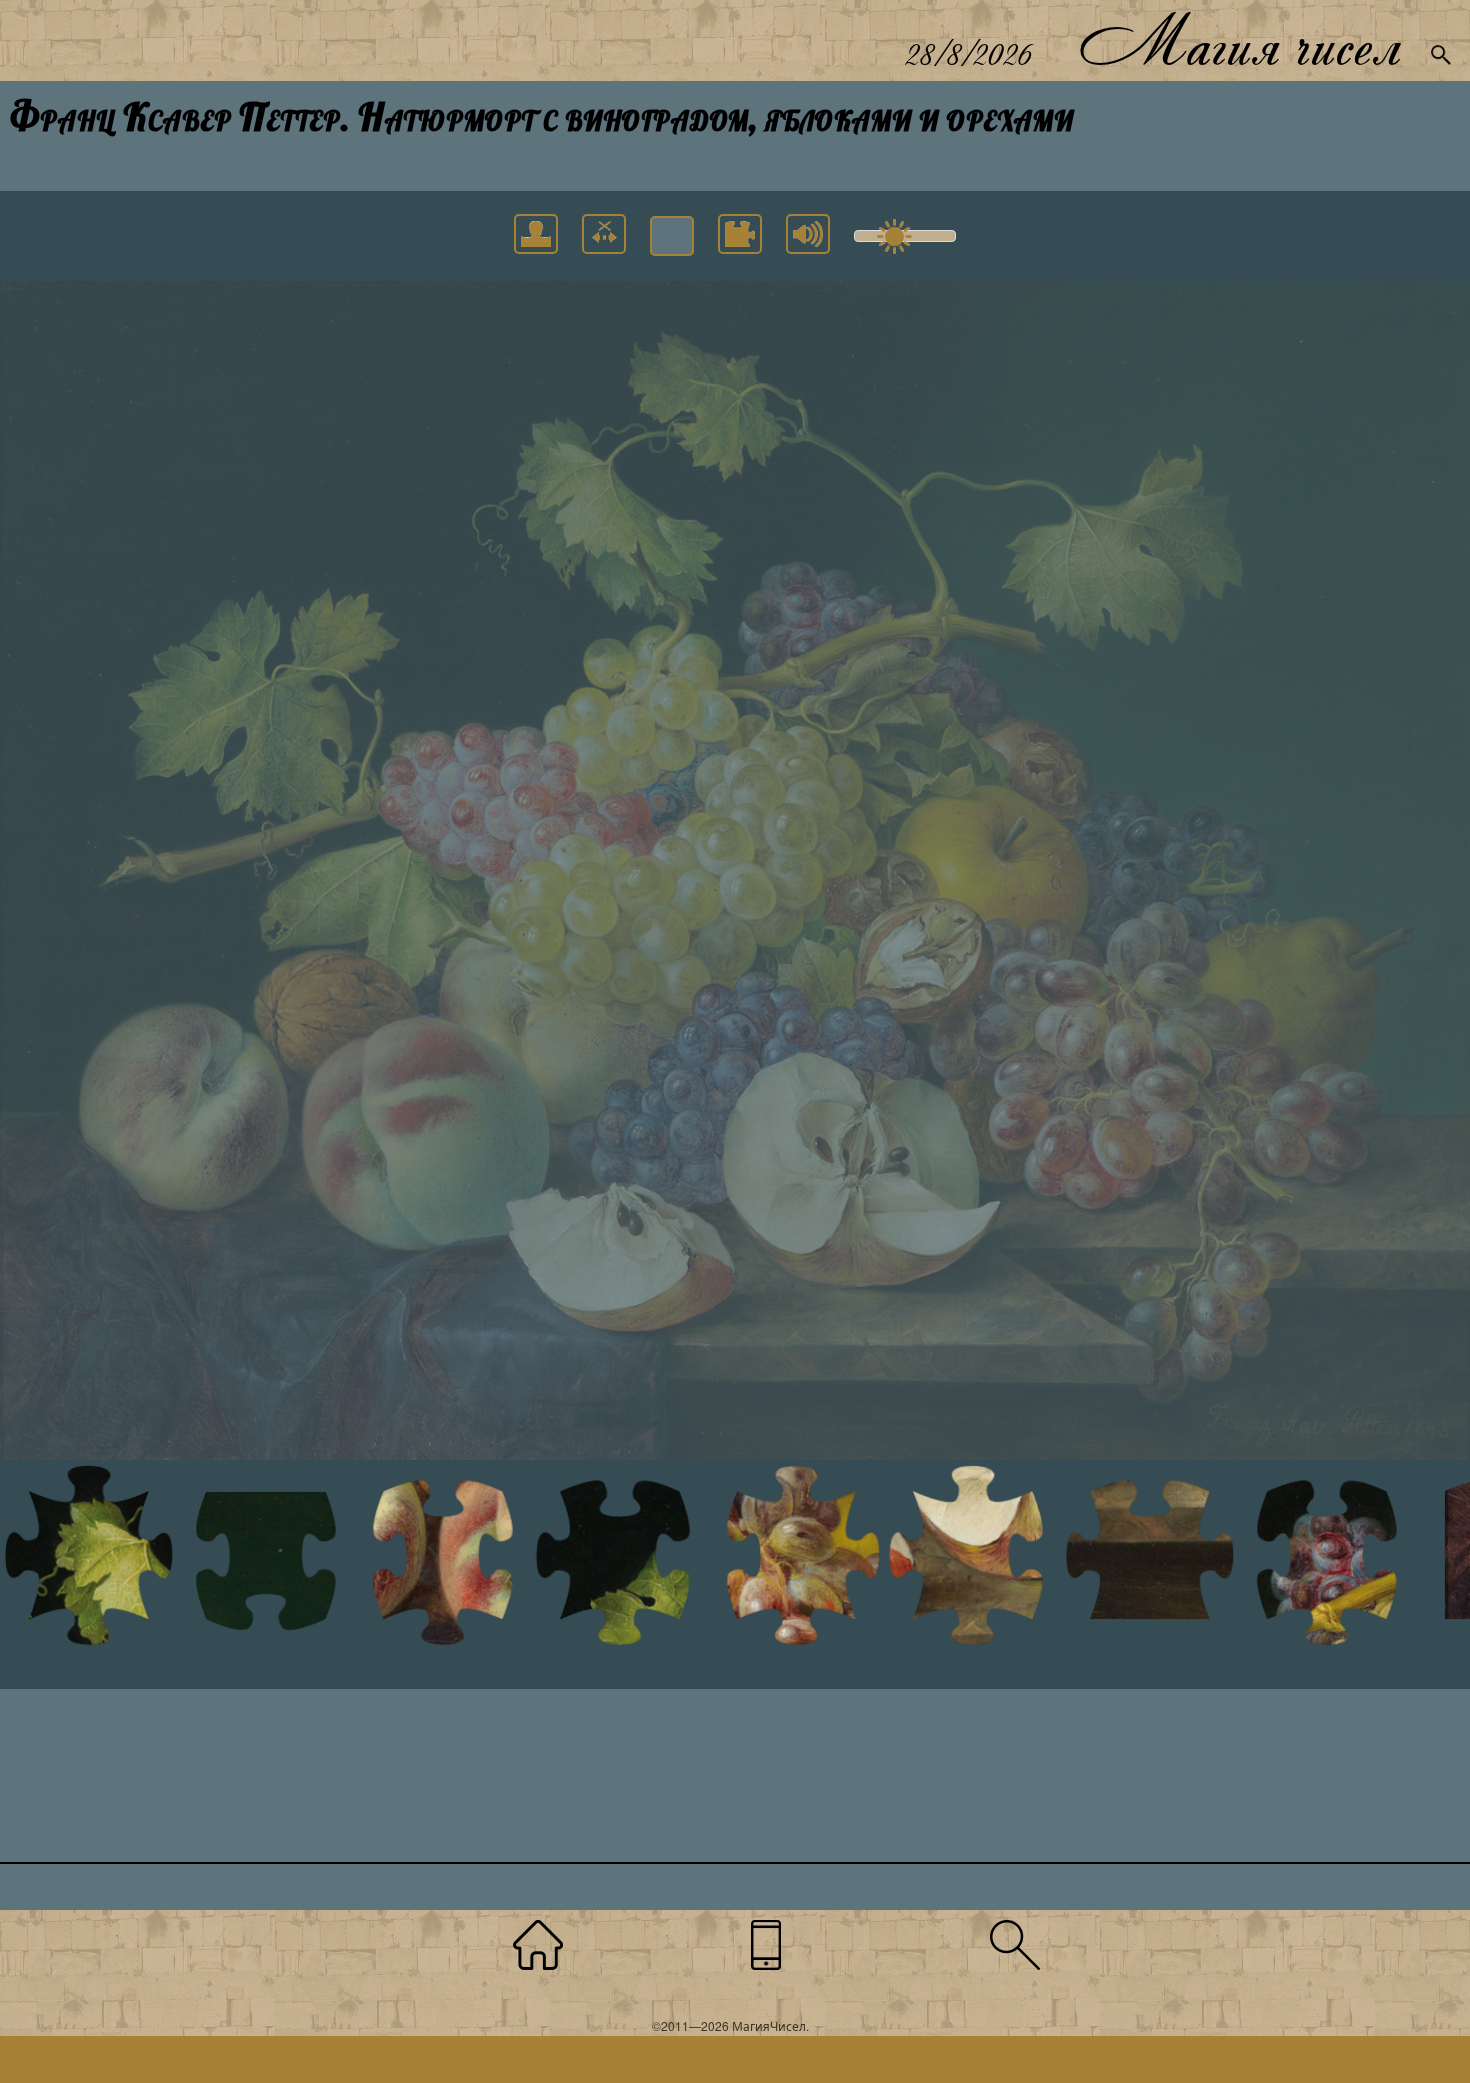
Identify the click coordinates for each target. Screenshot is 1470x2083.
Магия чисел (1239, 40)
